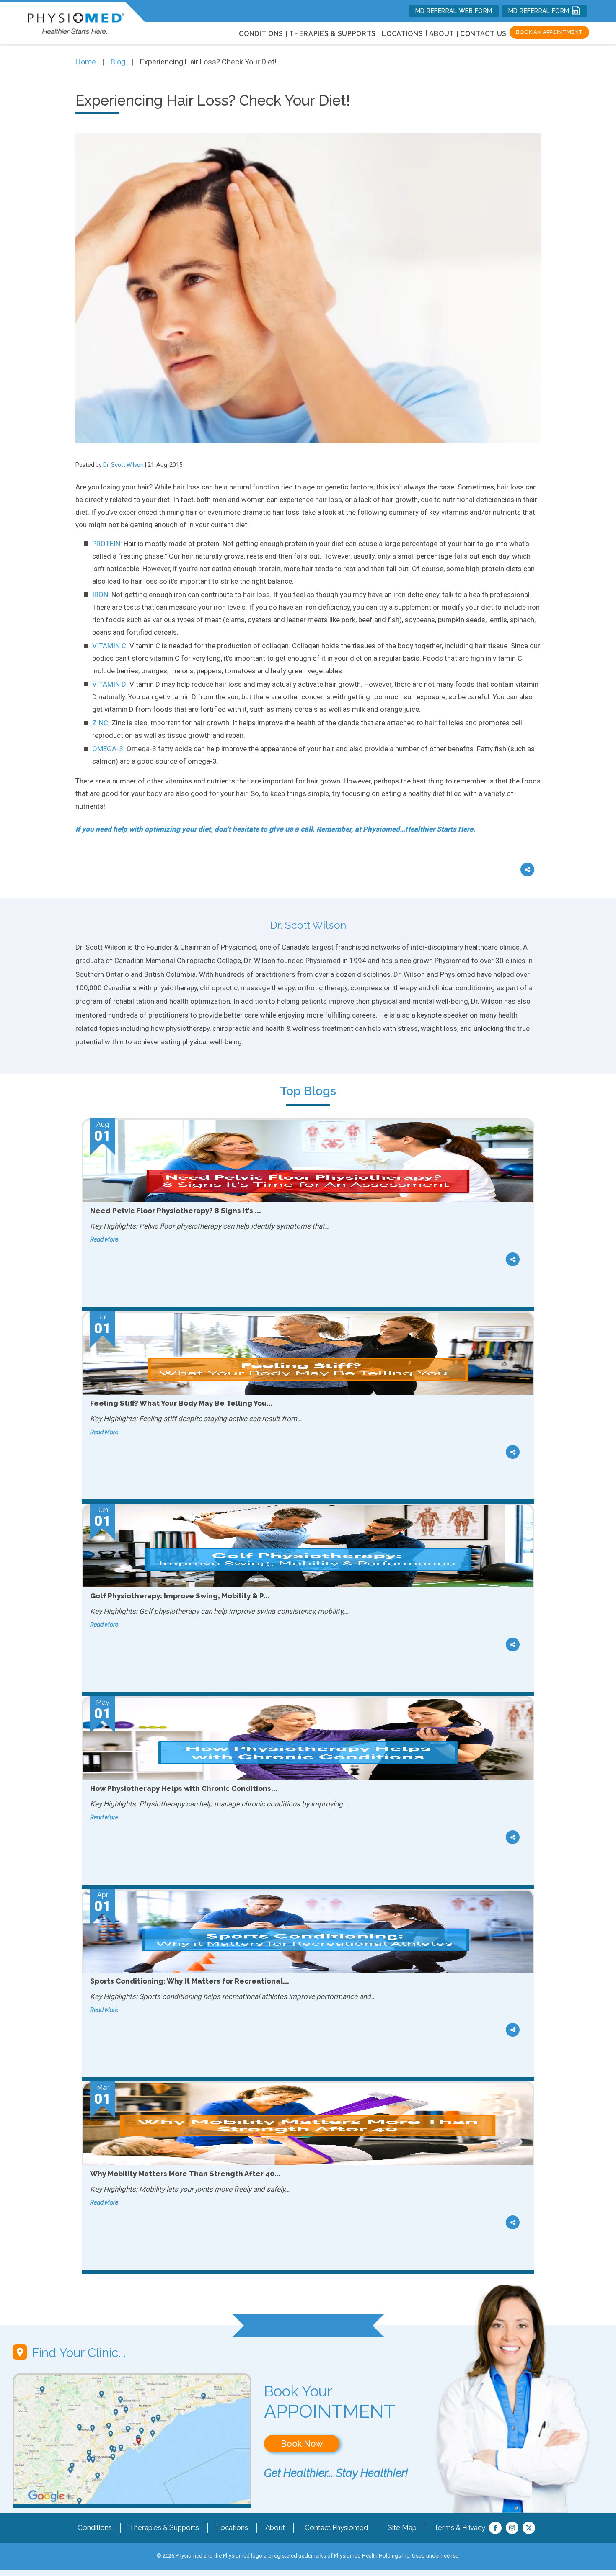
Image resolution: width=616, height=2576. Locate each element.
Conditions (95, 2527)
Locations (232, 2527)
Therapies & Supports (164, 2527)
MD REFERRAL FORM (540, 11)
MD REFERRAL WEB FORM (454, 11)
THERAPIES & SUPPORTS (333, 34)
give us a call (291, 829)
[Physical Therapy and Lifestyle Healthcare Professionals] (76, 22)
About (442, 34)
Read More (104, 1239)
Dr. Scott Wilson (123, 465)
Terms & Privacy (459, 2527)
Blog (118, 62)
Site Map (402, 2527)
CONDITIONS (261, 34)
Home (86, 62)
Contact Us (483, 34)
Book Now (302, 2444)
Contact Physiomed (336, 2527)
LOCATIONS (402, 34)
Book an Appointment (549, 32)
